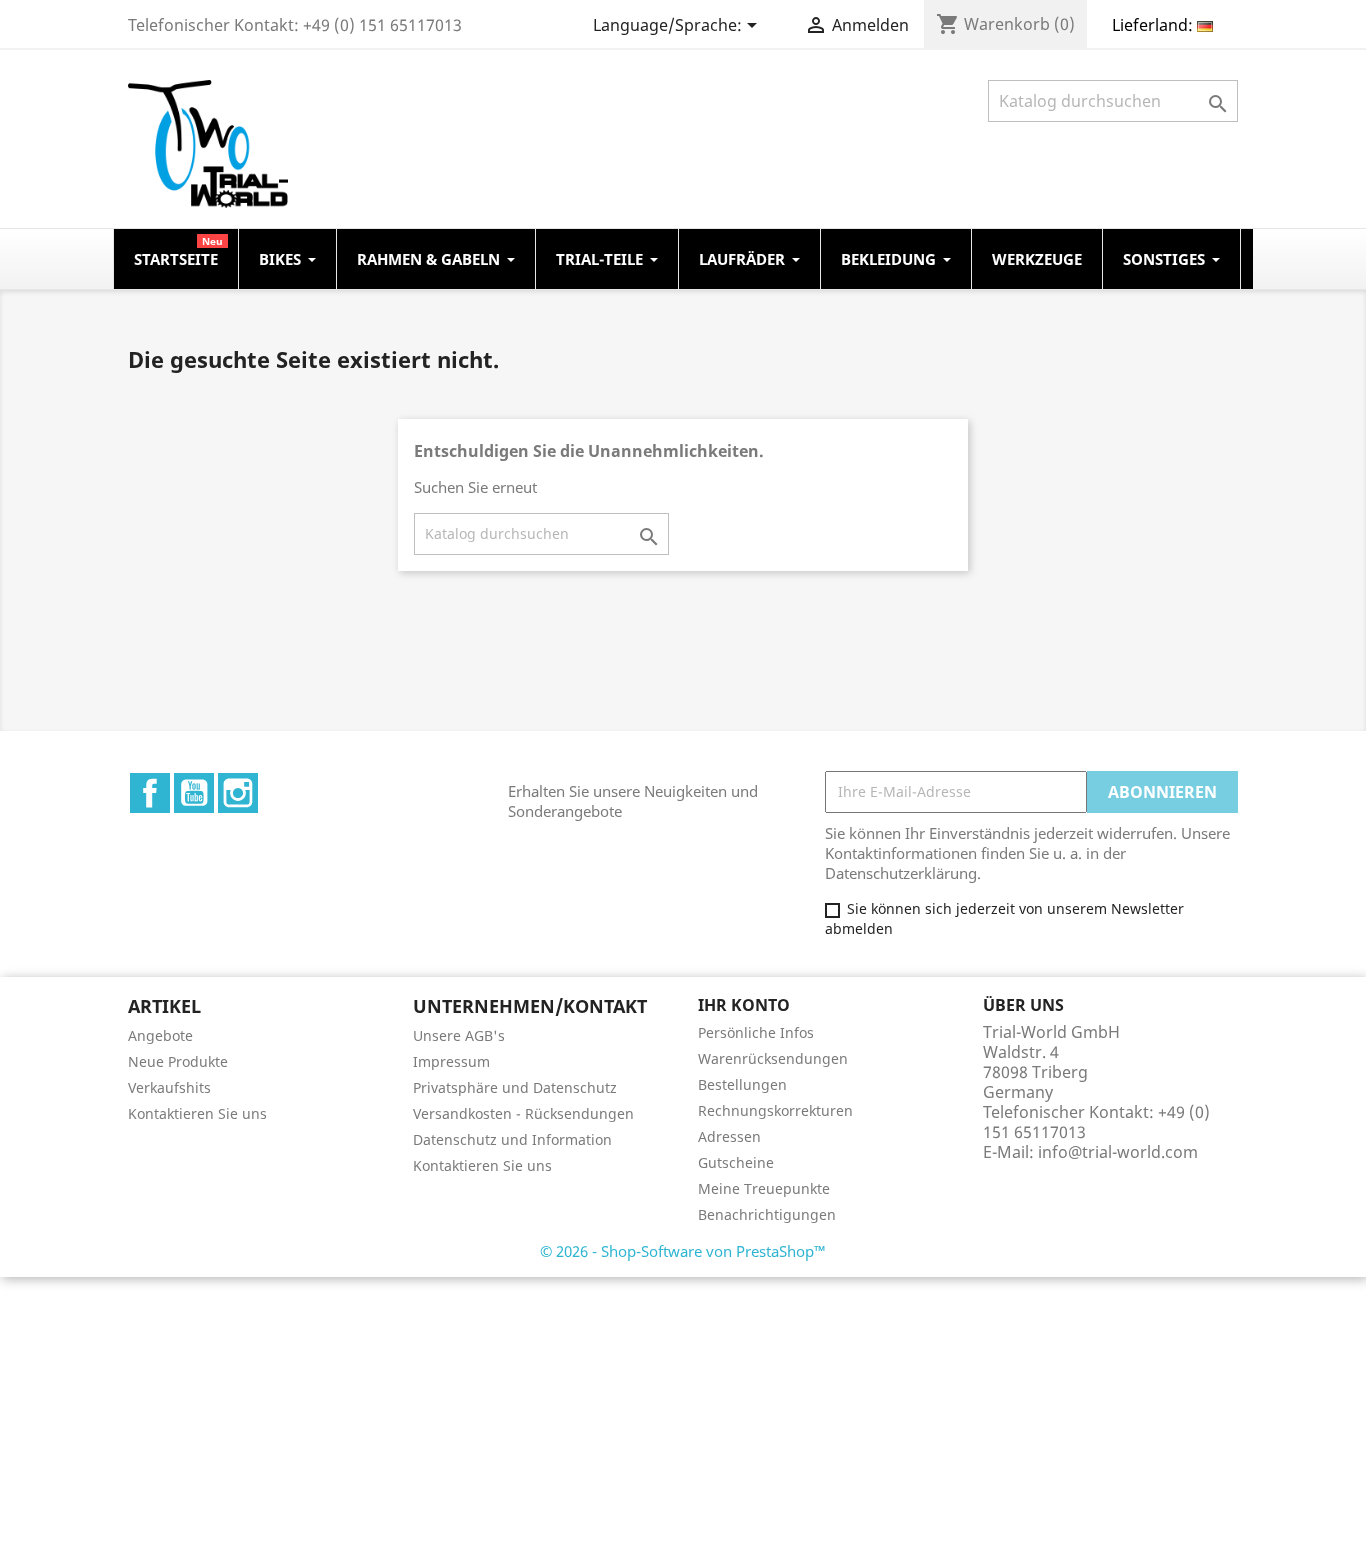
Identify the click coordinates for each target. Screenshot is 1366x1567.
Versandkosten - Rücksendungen (523, 1113)
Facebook (150, 793)
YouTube (194, 793)
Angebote (160, 1035)
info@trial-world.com (1118, 1152)
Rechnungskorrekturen (775, 1110)
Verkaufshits (169, 1087)
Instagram (238, 793)
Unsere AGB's (459, 1035)
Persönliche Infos (756, 1032)
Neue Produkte (178, 1061)
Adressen (729, 1136)
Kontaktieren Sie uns (197, 1113)
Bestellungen (742, 1084)
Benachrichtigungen (767, 1214)
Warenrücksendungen (773, 1058)
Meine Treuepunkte (764, 1188)
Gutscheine (736, 1162)
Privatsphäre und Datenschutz (515, 1087)
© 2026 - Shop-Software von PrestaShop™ (683, 1251)
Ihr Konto (744, 1005)
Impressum (451, 1061)
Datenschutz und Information (512, 1139)
